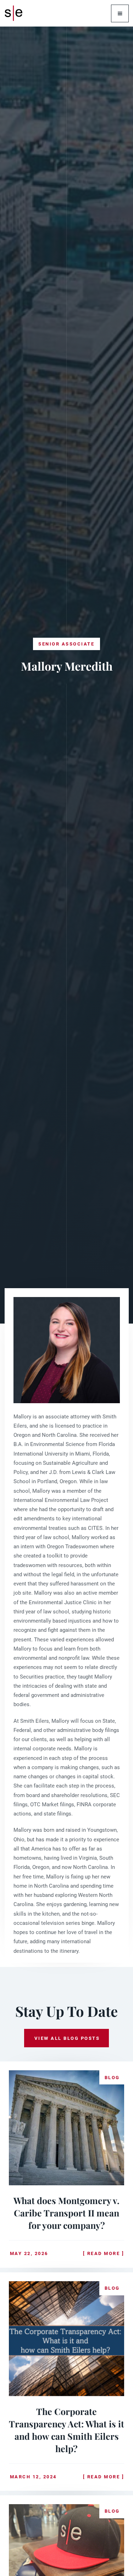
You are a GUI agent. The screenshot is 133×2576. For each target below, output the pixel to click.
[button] (120, 13)
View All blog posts (67, 2038)
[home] (16, 13)
